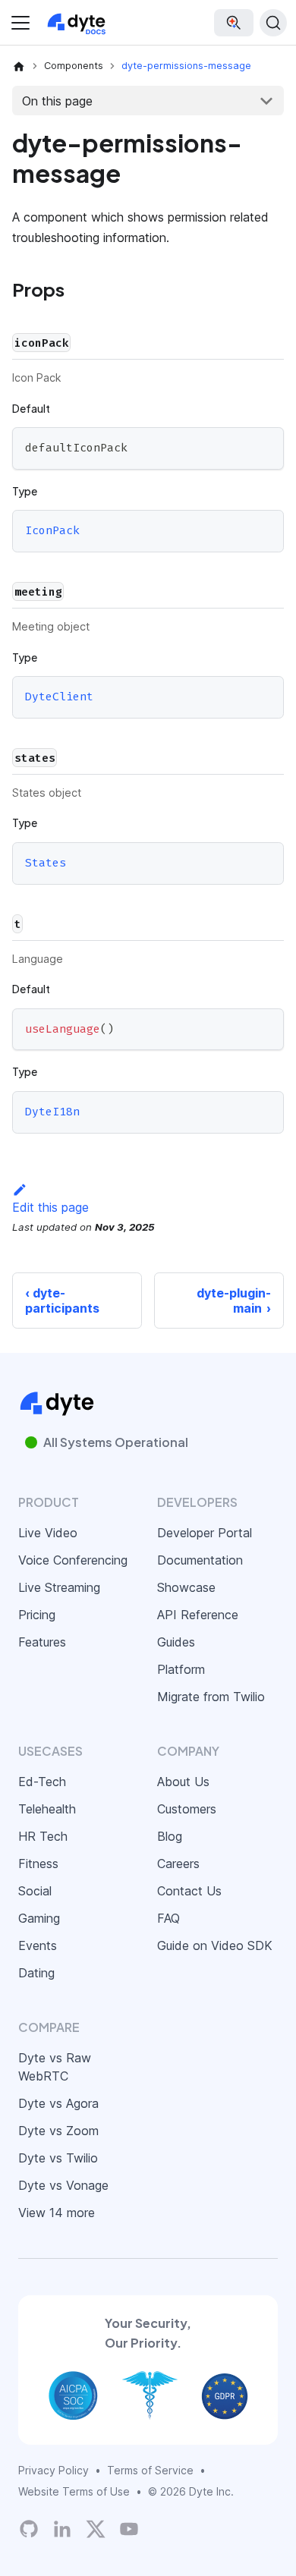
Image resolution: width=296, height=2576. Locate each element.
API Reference (198, 1615)
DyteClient (59, 697)
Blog (170, 1836)
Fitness (38, 1864)
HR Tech (43, 1836)
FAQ (168, 1918)
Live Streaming (59, 1587)
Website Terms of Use (74, 2491)
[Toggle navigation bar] (20, 23)
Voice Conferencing (73, 1560)
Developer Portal (205, 1533)
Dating (36, 1973)
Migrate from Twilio (211, 1697)
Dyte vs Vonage (63, 2185)
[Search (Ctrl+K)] (273, 23)
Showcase (186, 1587)
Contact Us (189, 1891)
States (46, 863)
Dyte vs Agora (58, 2103)
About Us (183, 1782)
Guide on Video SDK (215, 1945)
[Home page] (19, 66)
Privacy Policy (54, 2470)
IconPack (52, 531)
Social (35, 1891)
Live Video (48, 1533)
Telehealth (47, 1809)
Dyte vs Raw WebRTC (55, 2067)
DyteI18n (52, 1112)
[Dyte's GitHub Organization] (29, 2529)
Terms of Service (150, 2470)
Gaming (39, 1918)
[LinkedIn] (62, 2529)
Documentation (200, 1560)
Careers (178, 1864)
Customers (187, 1809)
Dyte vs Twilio (58, 2158)
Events (38, 1945)
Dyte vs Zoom (58, 2131)
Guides (176, 1642)
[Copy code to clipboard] (265, 446)
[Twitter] (96, 2529)
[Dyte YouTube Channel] (129, 2529)
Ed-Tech (42, 1782)
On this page (57, 101)
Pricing (37, 1615)
